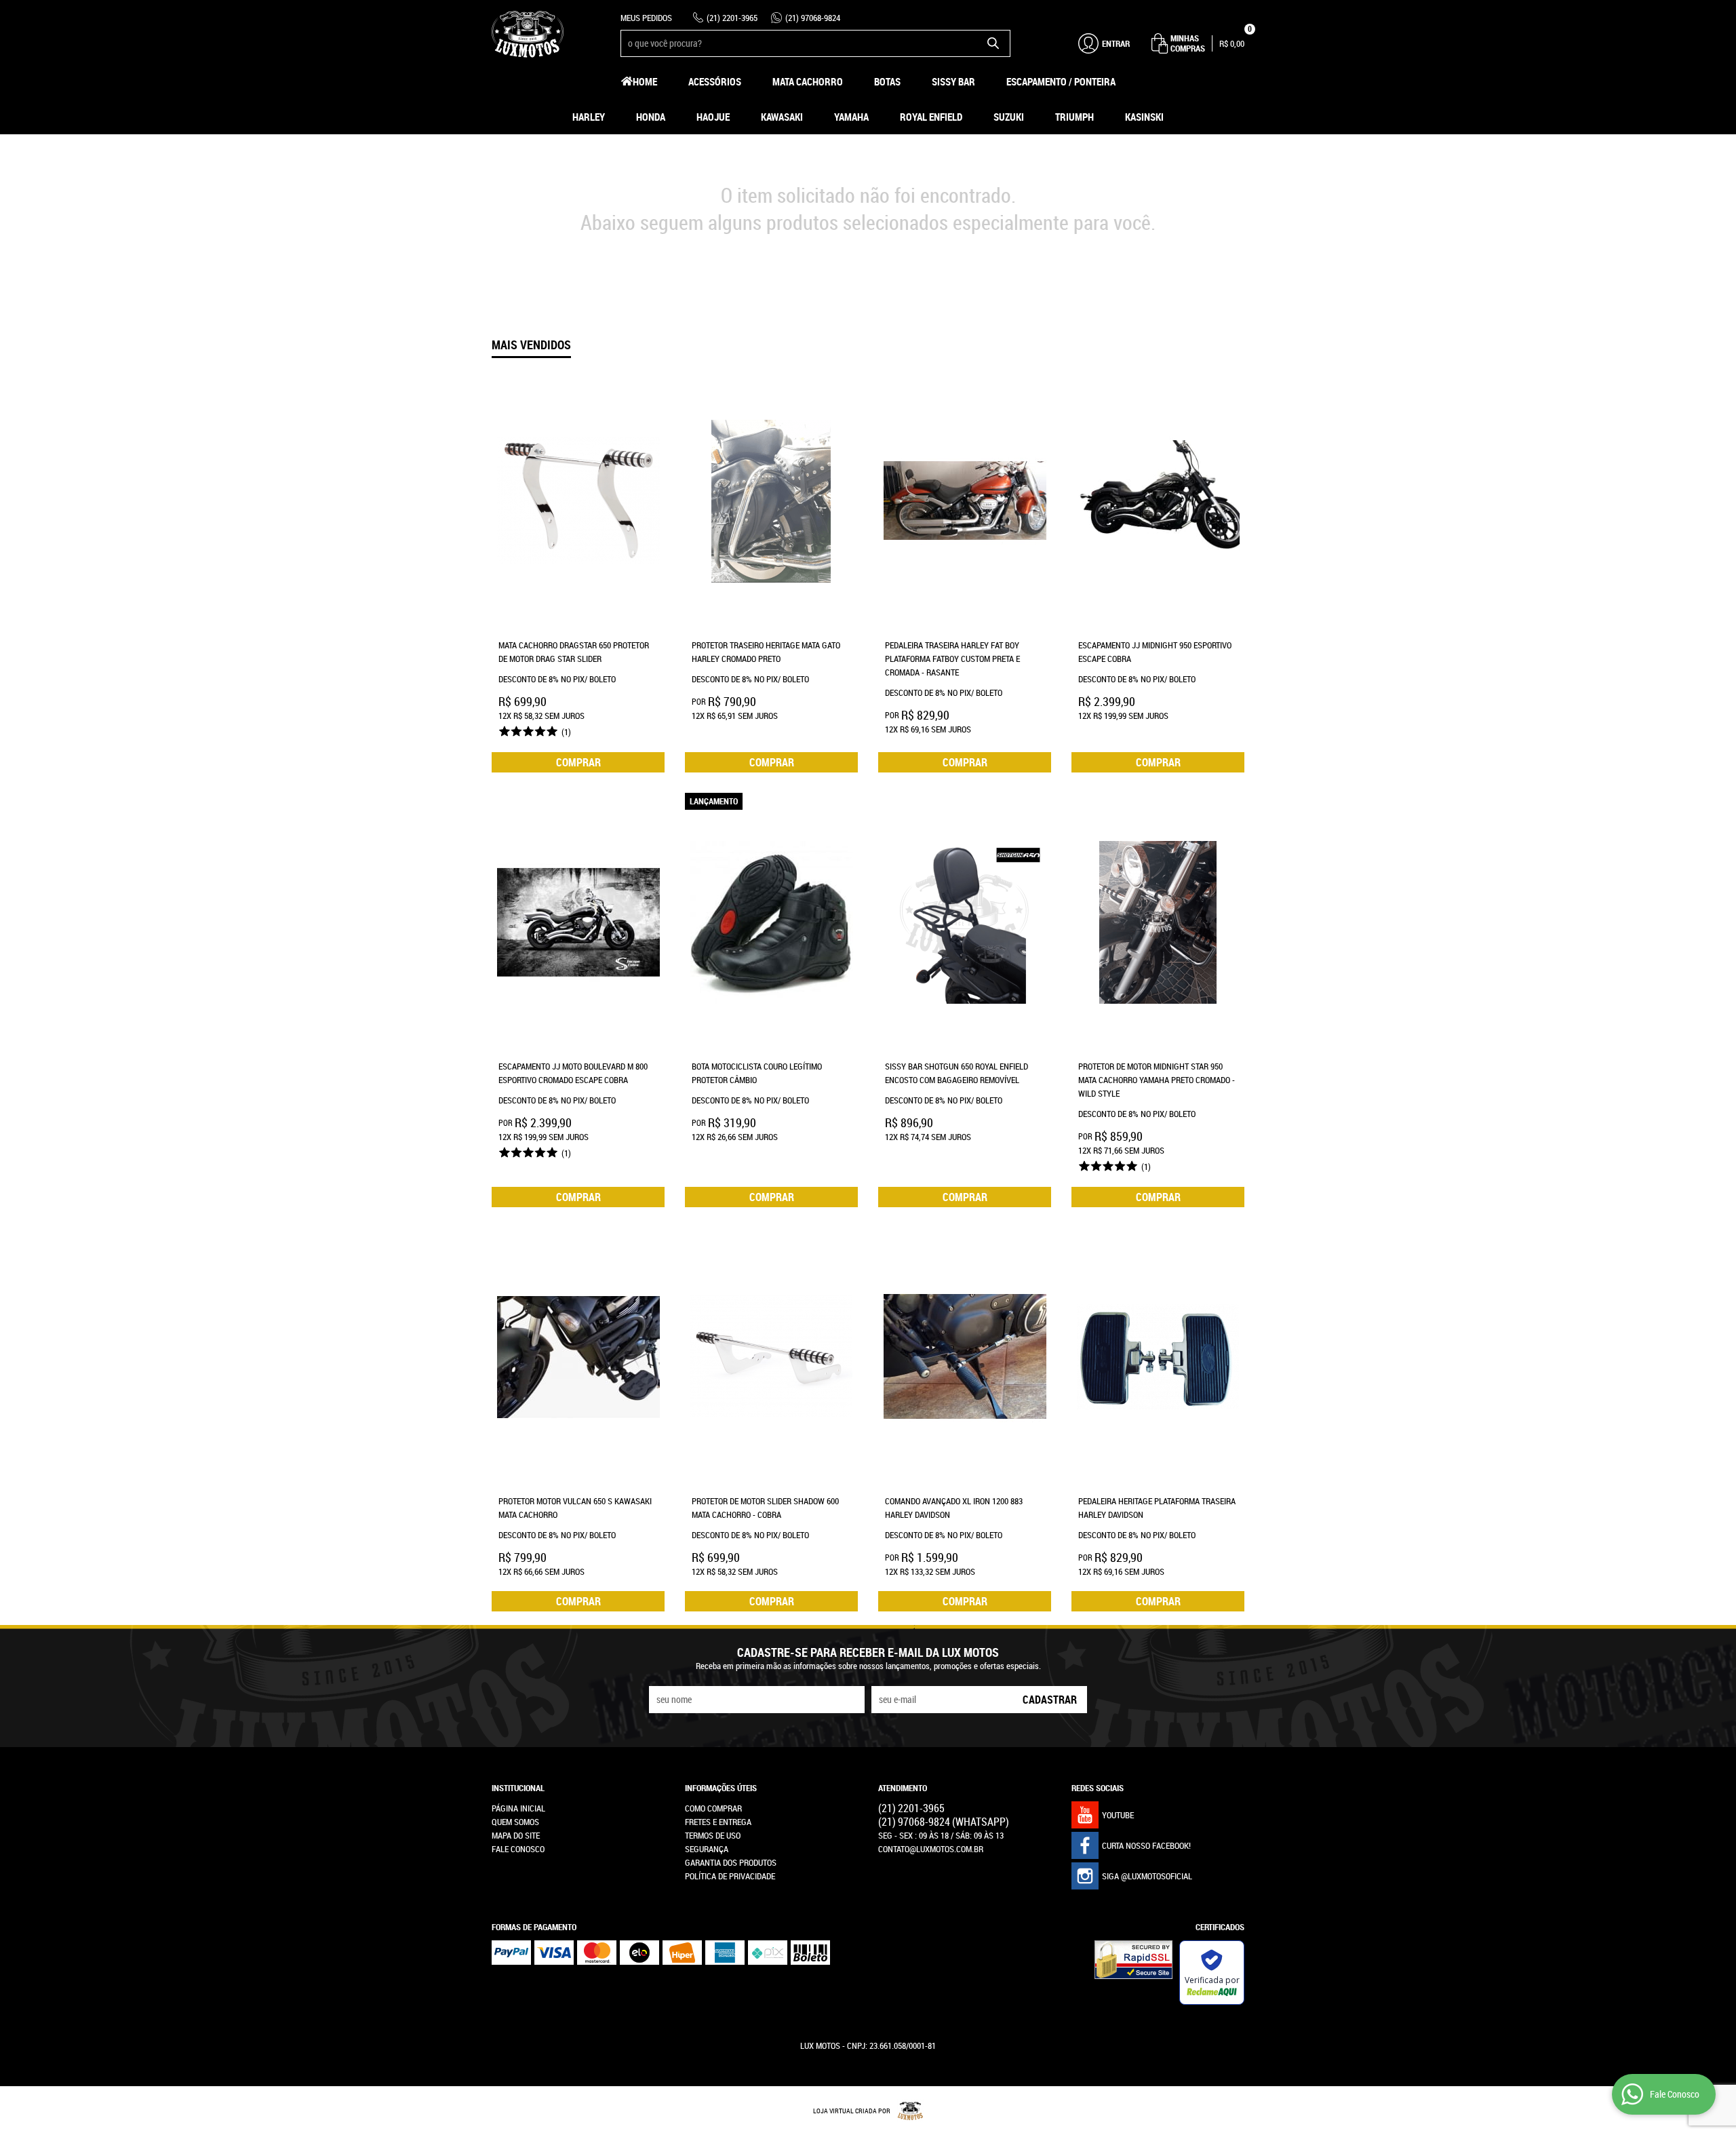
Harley (589, 117)
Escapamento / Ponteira (1061, 81)
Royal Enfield (931, 117)
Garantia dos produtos (731, 1862)
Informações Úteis (721, 1788)
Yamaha (851, 117)
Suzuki (1009, 117)
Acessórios (715, 81)
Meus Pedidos (646, 18)
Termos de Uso (713, 1835)
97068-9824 (813, 18)
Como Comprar (713, 1808)
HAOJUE (713, 117)
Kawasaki (782, 117)
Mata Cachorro (808, 81)
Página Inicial (518, 1808)
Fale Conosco (518, 1849)
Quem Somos (515, 1822)
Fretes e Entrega (718, 1822)
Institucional (518, 1788)
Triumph (1074, 117)
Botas (887, 81)
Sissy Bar (953, 81)
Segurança (707, 1849)
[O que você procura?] (993, 43)
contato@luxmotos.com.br (931, 1849)
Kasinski (1144, 117)
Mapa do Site (516, 1835)
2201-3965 (732, 18)
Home (645, 81)
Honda (651, 117)
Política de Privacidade (730, 1876)
